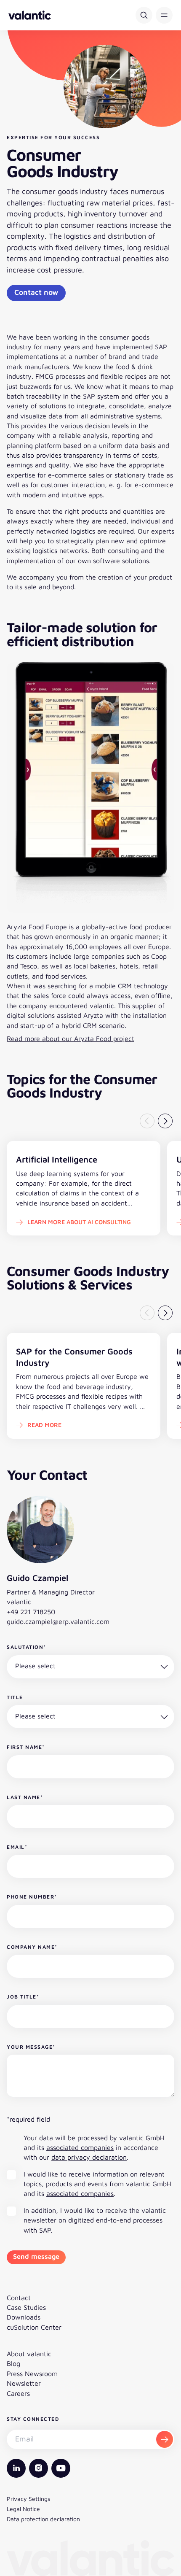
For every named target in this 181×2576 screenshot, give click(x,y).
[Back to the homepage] (30, 15)
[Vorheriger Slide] (147, 1121)
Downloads (24, 2317)
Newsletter (24, 2383)
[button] (164, 15)
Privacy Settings (28, 2499)
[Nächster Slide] (165, 1121)
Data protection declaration (43, 2519)
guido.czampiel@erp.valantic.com (58, 1621)
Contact (19, 2298)
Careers (18, 2393)
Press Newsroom (32, 2374)
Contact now (36, 292)
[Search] (144, 15)
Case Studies (26, 2307)
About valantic (29, 2354)
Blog (13, 2363)
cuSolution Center (34, 2327)
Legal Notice (23, 2509)
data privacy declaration (89, 2157)
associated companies (80, 2147)
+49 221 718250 (31, 1612)
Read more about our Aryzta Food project (71, 1038)
